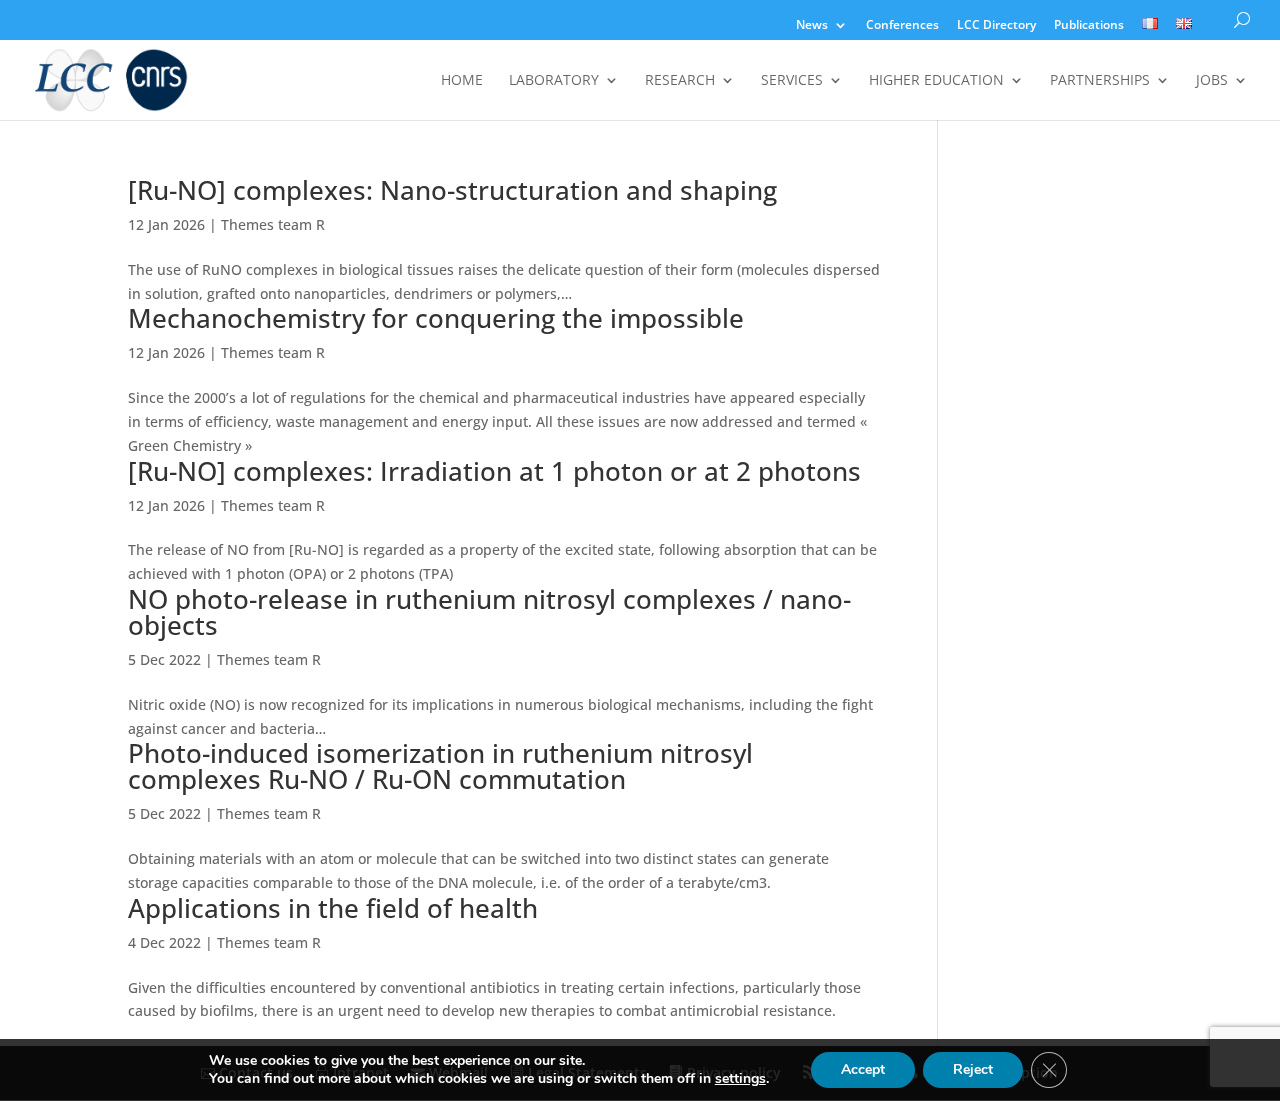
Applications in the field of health (333, 908)
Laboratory (554, 81)
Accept (863, 1069)
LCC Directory (996, 26)
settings (740, 1079)
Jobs (1212, 81)
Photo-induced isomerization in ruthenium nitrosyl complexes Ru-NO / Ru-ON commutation (440, 766)
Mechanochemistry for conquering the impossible (436, 318)
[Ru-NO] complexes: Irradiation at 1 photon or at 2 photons (494, 471)
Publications (1089, 26)
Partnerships (1100, 81)
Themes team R (273, 224)
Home (462, 81)
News (812, 26)
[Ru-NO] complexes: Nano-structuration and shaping (452, 190)
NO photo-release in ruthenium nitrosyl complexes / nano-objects (489, 612)
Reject (973, 1069)
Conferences (902, 26)
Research (680, 81)
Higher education (936, 81)
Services (792, 81)
